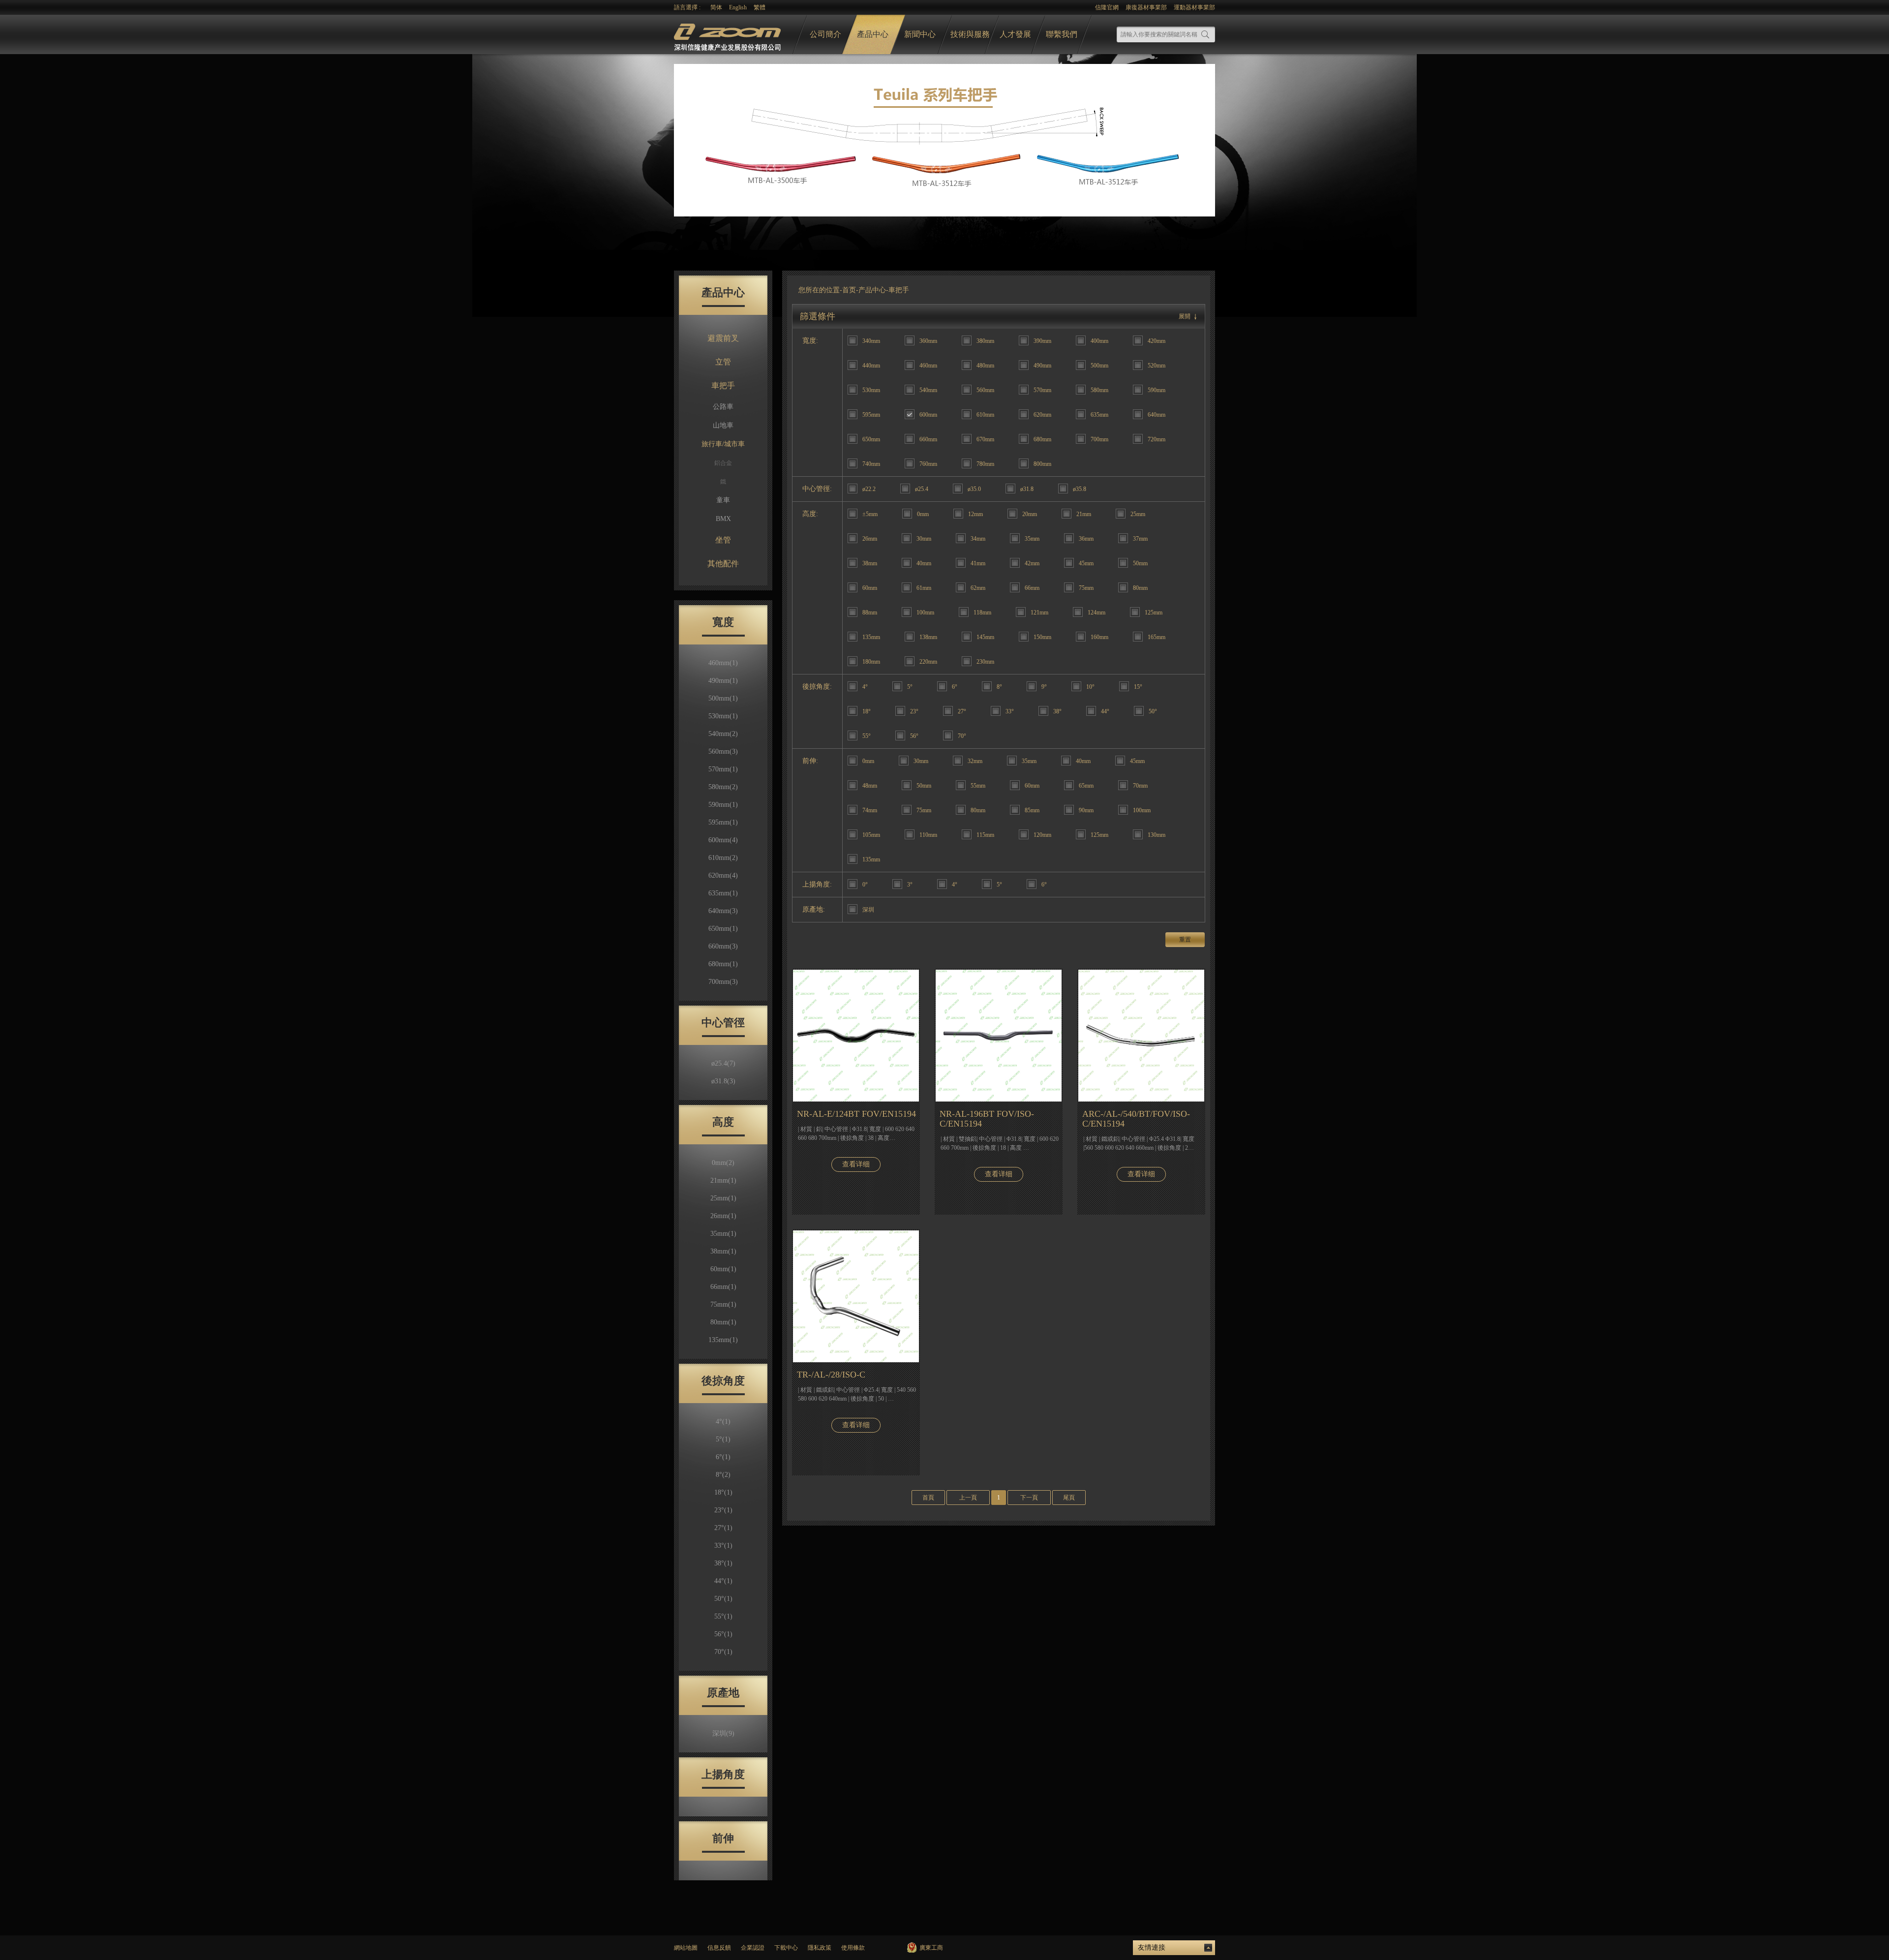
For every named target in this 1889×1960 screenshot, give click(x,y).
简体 (716, 7)
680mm (723, 964)
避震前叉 (723, 338)
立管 (723, 362)
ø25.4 (723, 1063)
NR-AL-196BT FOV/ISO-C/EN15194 (987, 1119)
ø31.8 (723, 1081)
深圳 (723, 1733)
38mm (723, 1251)
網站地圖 (686, 1948)
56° (723, 1634)
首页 (849, 290)
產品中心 (873, 34)
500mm (723, 698)
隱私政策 (820, 1948)
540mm (723, 734)
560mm (723, 751)
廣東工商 (931, 1948)
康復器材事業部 (1146, 7)
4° (723, 1422)
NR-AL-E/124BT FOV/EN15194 (856, 1114)
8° (723, 1475)
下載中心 (786, 1948)
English (738, 7)
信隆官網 (1107, 7)
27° (723, 1528)
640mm (723, 911)
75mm (723, 1304)
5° (723, 1439)
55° (723, 1616)
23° (723, 1510)
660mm (723, 946)
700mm (723, 982)
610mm (723, 858)
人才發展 (1015, 34)
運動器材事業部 (1194, 7)
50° (723, 1599)
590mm (723, 805)
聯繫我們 (1062, 34)
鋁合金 (723, 463)
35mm (723, 1234)
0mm (723, 1163)
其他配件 (723, 564)
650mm (723, 929)
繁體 (760, 7)
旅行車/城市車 (723, 444)
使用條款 (853, 1948)
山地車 (723, 425)
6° (723, 1457)
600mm (723, 840)
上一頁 (968, 1498)
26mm (723, 1216)
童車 (723, 500)
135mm (723, 1340)
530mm (723, 716)
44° (723, 1581)
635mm (723, 893)
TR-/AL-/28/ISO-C (831, 1375)
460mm (723, 663)
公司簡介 (825, 34)
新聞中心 (920, 34)
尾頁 (1069, 1498)
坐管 (723, 540)
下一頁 (1029, 1498)
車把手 (723, 385)
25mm (723, 1198)
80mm (723, 1322)
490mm (723, 681)
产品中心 (872, 290)
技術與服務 (970, 34)
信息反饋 (719, 1948)
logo (729, 35)
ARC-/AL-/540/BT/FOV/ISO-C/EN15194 (1136, 1119)
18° (723, 1492)
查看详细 (856, 1164)
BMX (723, 519)
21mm (723, 1180)
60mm (723, 1269)
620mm (723, 875)
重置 (1185, 940)
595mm (723, 822)
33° (723, 1546)
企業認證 (753, 1948)
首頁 (928, 1498)
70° (723, 1652)
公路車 (723, 407)
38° (723, 1563)
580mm (723, 787)
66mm (723, 1287)
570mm (723, 769)
